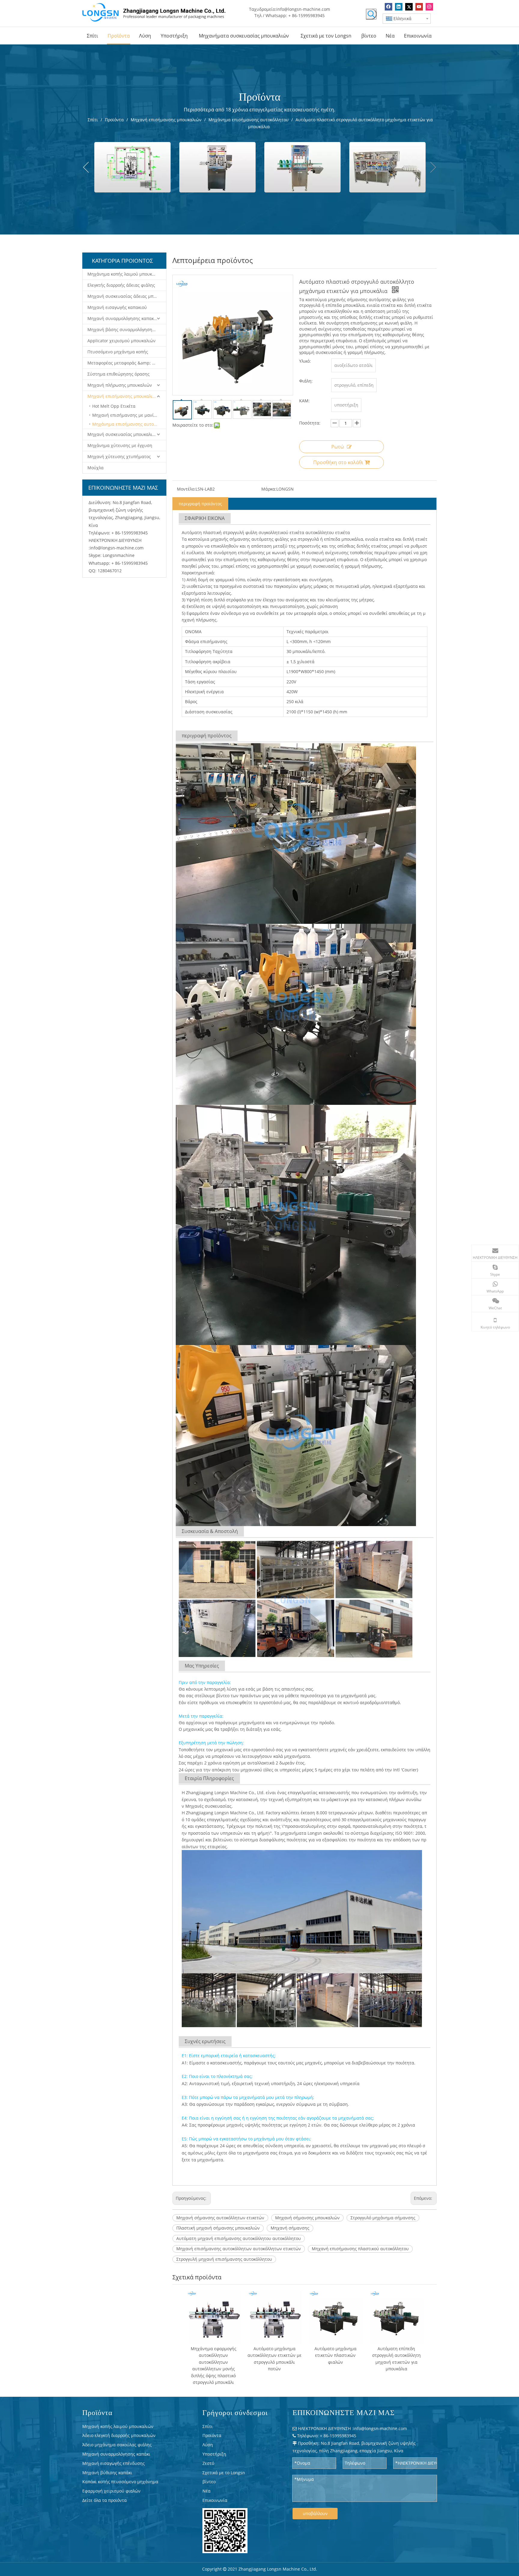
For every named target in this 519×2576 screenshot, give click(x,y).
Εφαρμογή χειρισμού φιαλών (111, 2491)
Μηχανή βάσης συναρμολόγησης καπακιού (127, 330)
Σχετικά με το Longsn (224, 2473)
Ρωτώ (338, 447)
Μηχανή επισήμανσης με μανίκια (126, 415)
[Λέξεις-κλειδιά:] (371, 14)
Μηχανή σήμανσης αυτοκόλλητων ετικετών (220, 2218)
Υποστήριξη (214, 2454)
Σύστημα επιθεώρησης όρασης (118, 374)
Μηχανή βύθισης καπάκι (107, 2473)
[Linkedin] (399, 7)
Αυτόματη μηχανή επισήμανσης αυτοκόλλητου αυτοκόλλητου (239, 2238)
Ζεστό (208, 2463)
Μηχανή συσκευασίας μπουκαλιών (123, 434)
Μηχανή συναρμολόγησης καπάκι (116, 2454)
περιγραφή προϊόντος (200, 504)
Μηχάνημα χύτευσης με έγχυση (120, 445)
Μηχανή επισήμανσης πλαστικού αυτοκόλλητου (360, 2249)
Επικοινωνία (215, 2500)
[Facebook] (388, 7)
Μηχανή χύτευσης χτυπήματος (119, 457)
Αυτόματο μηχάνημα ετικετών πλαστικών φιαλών (335, 2355)
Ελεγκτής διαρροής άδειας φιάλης (121, 285)
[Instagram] (429, 7)
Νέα (206, 2491)
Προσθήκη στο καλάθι (338, 462)
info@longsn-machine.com (303, 9)
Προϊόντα (212, 2435)
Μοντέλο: (186, 489)
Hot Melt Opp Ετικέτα (114, 406)
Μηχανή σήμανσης (290, 2228)
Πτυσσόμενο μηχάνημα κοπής (118, 352)
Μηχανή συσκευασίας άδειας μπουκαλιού (127, 296)
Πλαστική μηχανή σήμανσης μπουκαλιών (218, 2228)
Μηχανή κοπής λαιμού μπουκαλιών (118, 2426)
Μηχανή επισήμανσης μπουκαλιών (123, 396)
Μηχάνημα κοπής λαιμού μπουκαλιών (126, 274)
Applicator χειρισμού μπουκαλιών (121, 341)
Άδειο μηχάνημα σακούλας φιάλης (117, 2445)
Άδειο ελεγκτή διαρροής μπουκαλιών (119, 2435)
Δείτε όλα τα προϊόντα (105, 2500)
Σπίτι (208, 2426)
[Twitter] (409, 7)
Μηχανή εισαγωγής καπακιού (117, 307)
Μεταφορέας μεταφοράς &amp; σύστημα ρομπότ (127, 363)
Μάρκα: (269, 489)
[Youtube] (419, 7)
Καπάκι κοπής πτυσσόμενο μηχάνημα (120, 2482)
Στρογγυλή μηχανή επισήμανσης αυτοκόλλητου (224, 2259)
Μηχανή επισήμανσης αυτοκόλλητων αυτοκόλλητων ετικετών (239, 2249)
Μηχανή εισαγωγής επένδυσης (114, 2463)
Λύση (208, 2445)
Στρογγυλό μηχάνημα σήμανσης (383, 2218)
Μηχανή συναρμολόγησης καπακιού (124, 318)
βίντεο (209, 2482)
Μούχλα (96, 468)
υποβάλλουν (315, 2513)
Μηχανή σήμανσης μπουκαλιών (307, 2218)
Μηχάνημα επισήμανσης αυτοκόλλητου (129, 424)
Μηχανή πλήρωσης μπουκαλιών (120, 385)
